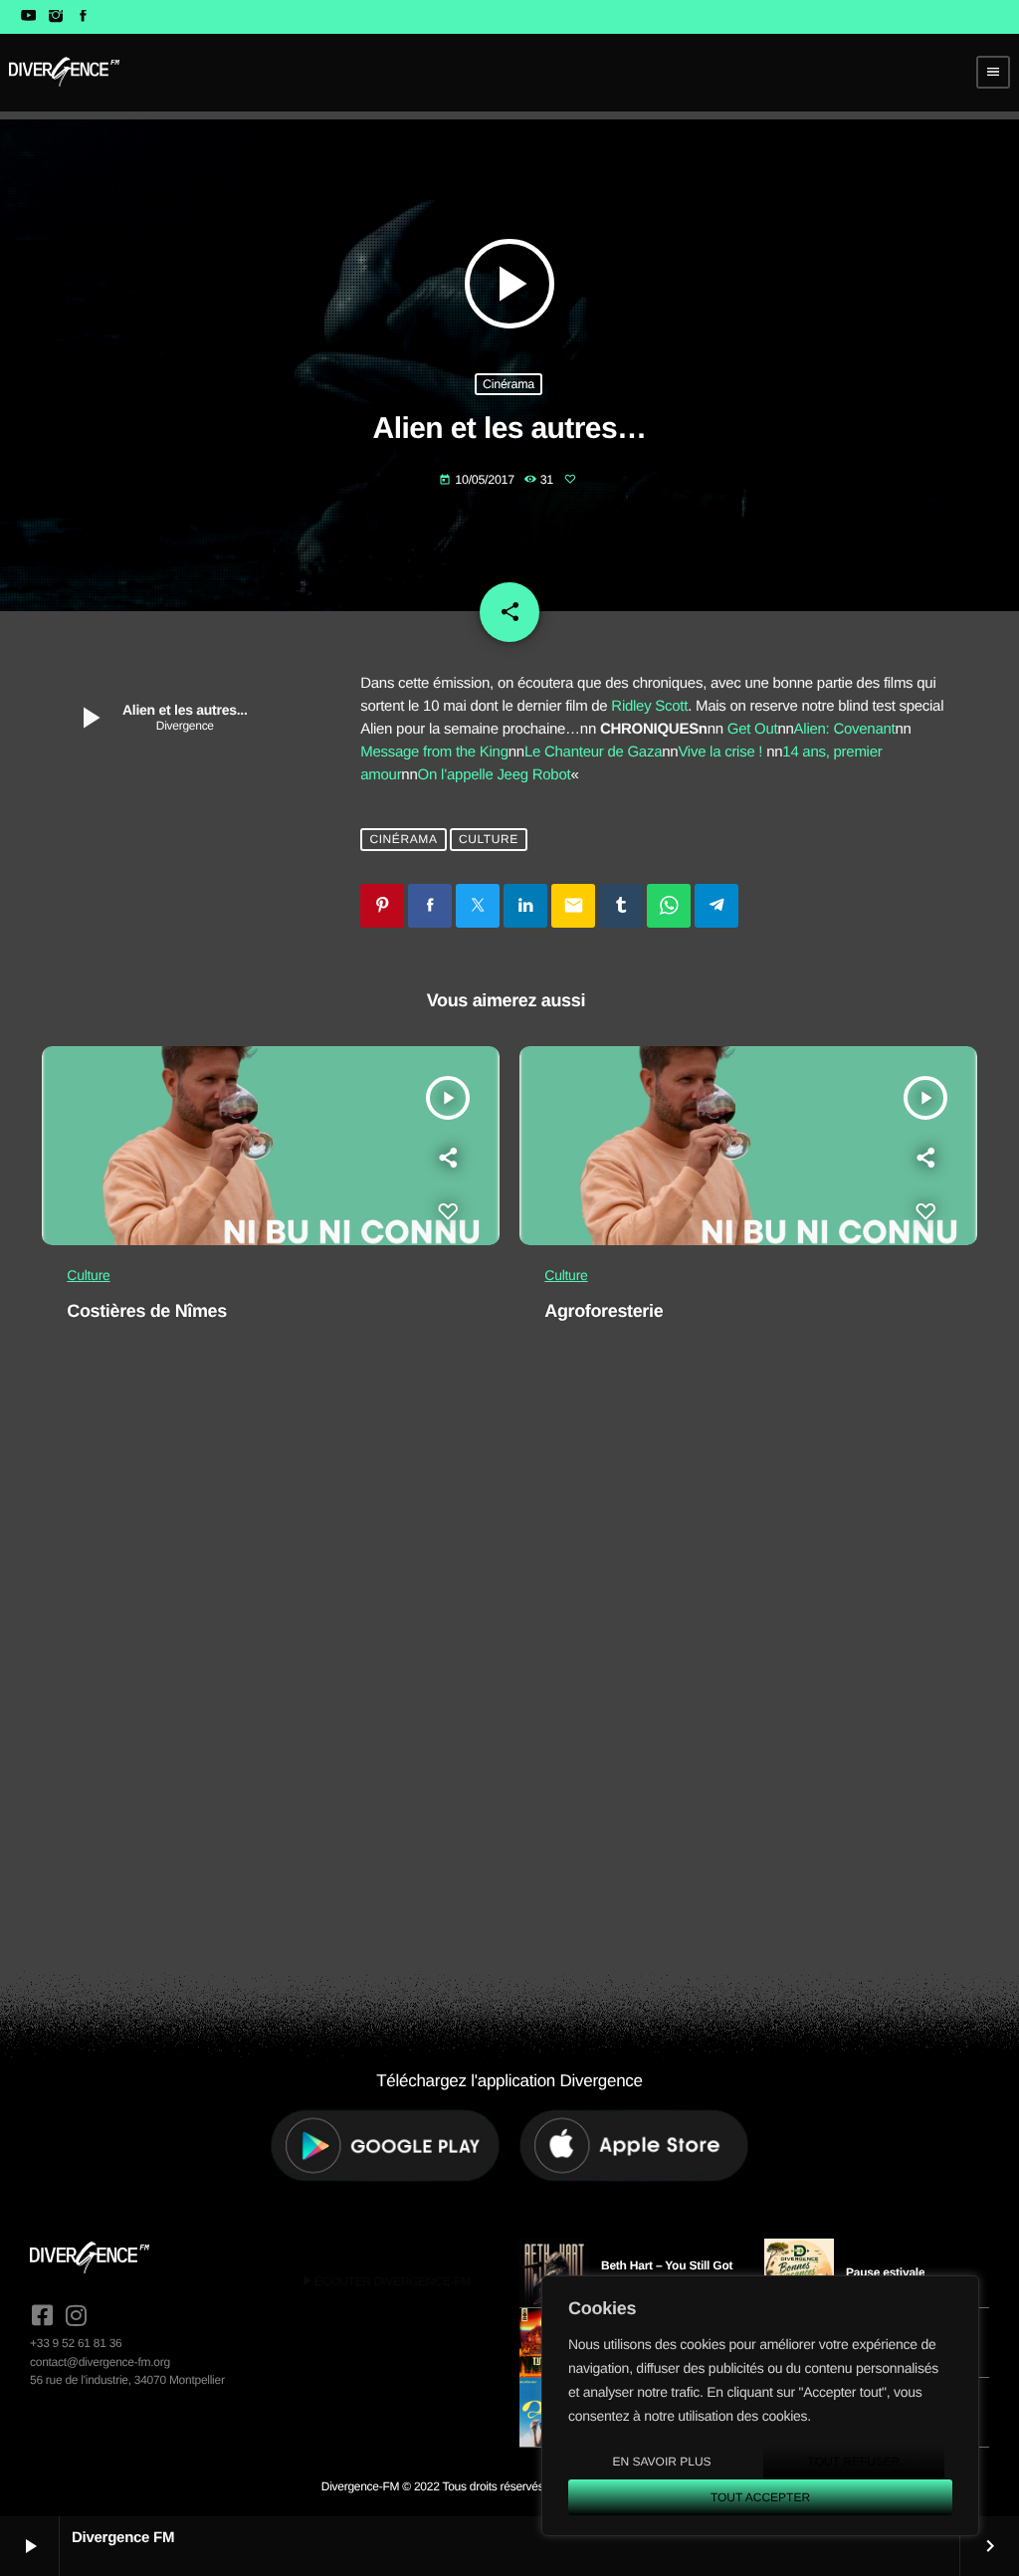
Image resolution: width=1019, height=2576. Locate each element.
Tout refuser (854, 2462)
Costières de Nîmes (147, 1311)
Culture (489, 839)
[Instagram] (55, 17)
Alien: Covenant (845, 729)
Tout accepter (760, 2497)
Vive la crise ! (720, 752)
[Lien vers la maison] (64, 72)
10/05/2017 (478, 480)
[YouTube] (28, 17)
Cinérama (509, 384)
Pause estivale (885, 2272)
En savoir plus (661, 2462)
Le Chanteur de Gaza (593, 752)
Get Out (753, 729)
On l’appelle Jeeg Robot (495, 775)
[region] (760, 2406)
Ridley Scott (649, 706)
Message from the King (434, 752)
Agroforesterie (604, 1311)
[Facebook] (83, 17)
